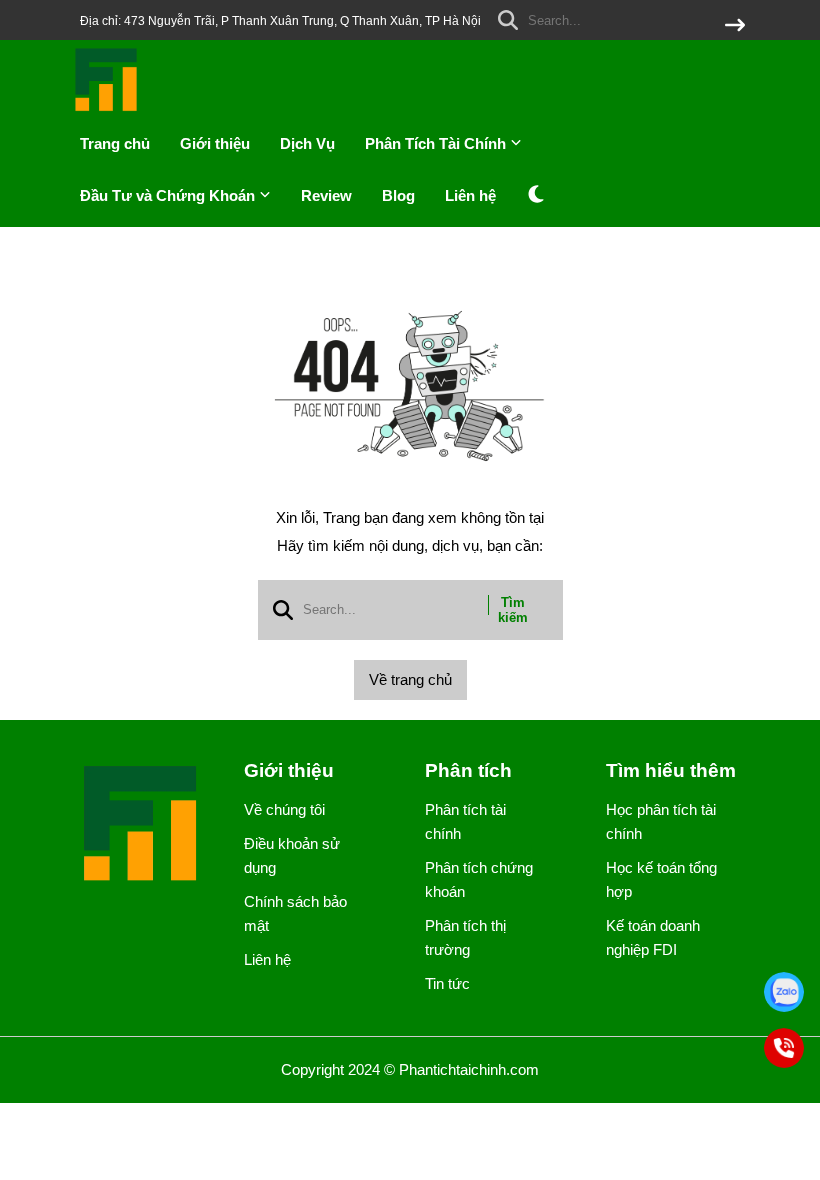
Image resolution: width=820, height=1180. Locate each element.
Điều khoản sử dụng (292, 855)
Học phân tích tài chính (661, 821)
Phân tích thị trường (465, 937)
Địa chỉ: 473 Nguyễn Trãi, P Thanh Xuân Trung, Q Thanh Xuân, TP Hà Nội (280, 21)
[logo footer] (142, 825)
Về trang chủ (410, 679)
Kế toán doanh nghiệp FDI (653, 937)
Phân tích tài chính (465, 821)
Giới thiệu (215, 143)
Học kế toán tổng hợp (661, 879)
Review (326, 195)
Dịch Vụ (307, 143)
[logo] (107, 109)
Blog (398, 195)
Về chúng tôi (284, 809)
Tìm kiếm (513, 610)
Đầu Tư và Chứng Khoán (169, 195)
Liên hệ (470, 195)
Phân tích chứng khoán (479, 879)
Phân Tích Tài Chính (437, 143)
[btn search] (735, 26)
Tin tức (447, 983)
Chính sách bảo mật (295, 913)
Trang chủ (115, 143)
